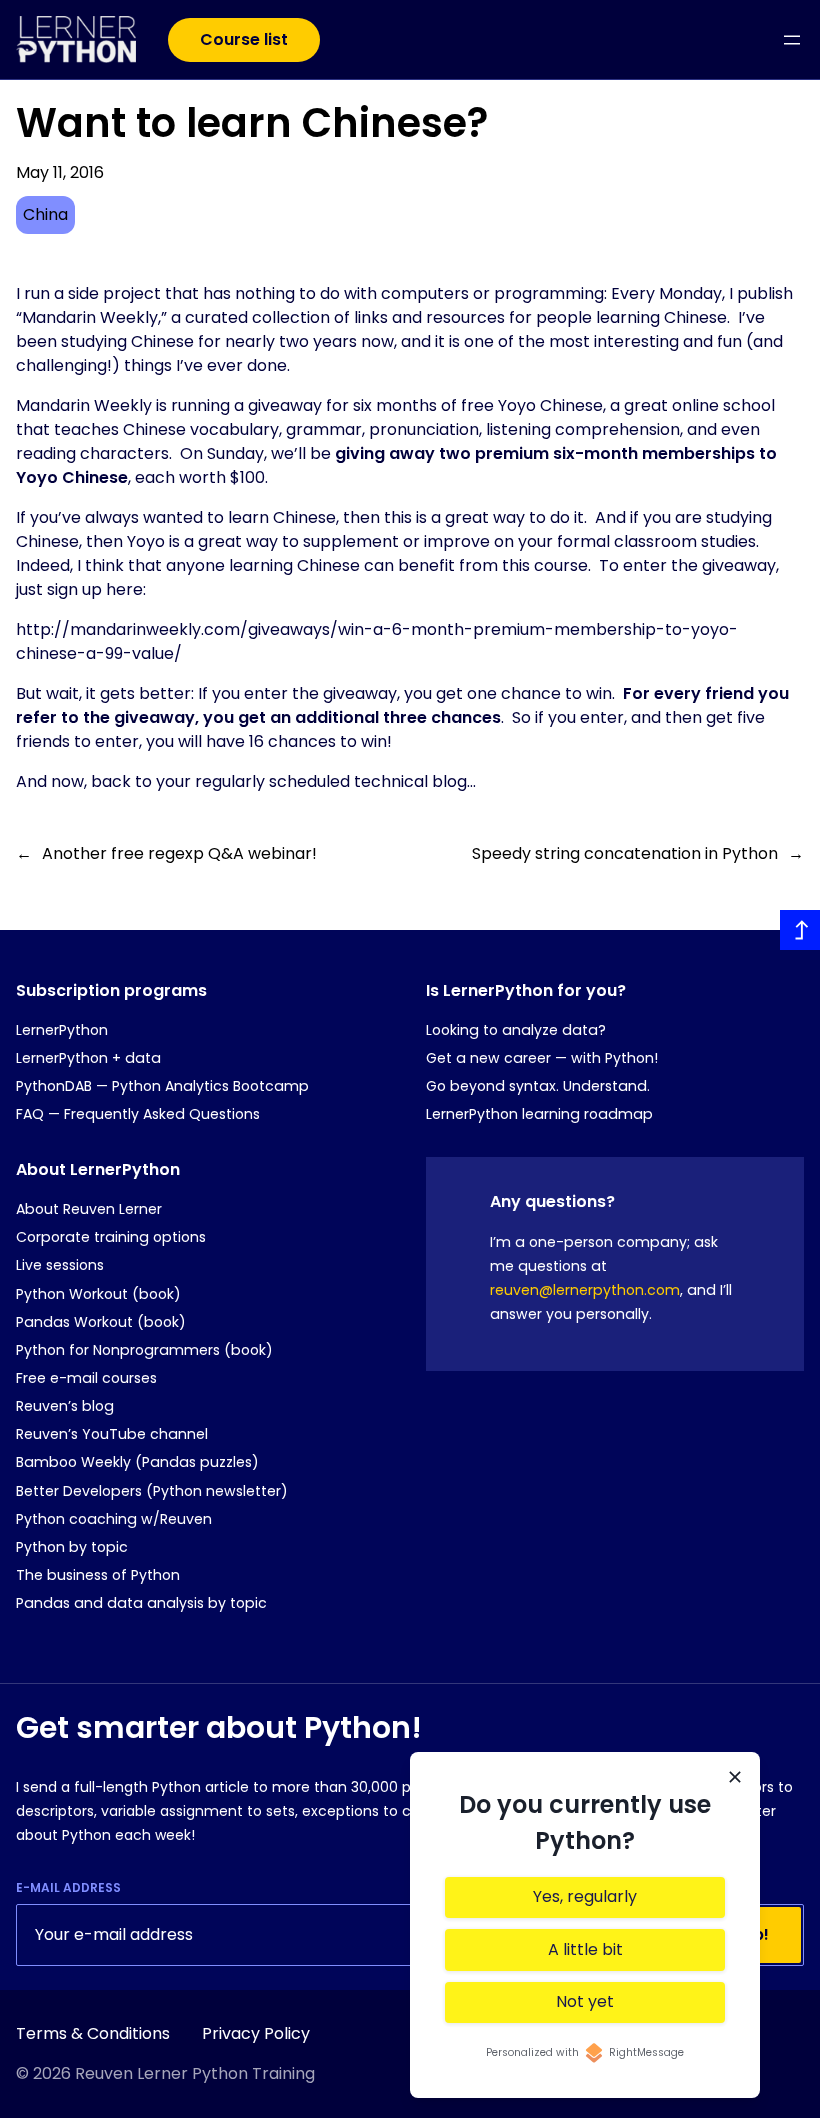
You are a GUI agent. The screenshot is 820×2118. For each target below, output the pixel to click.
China (45, 214)
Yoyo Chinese (550, 405)
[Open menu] (792, 40)
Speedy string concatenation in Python (625, 853)
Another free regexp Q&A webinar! (179, 853)
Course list (244, 39)
